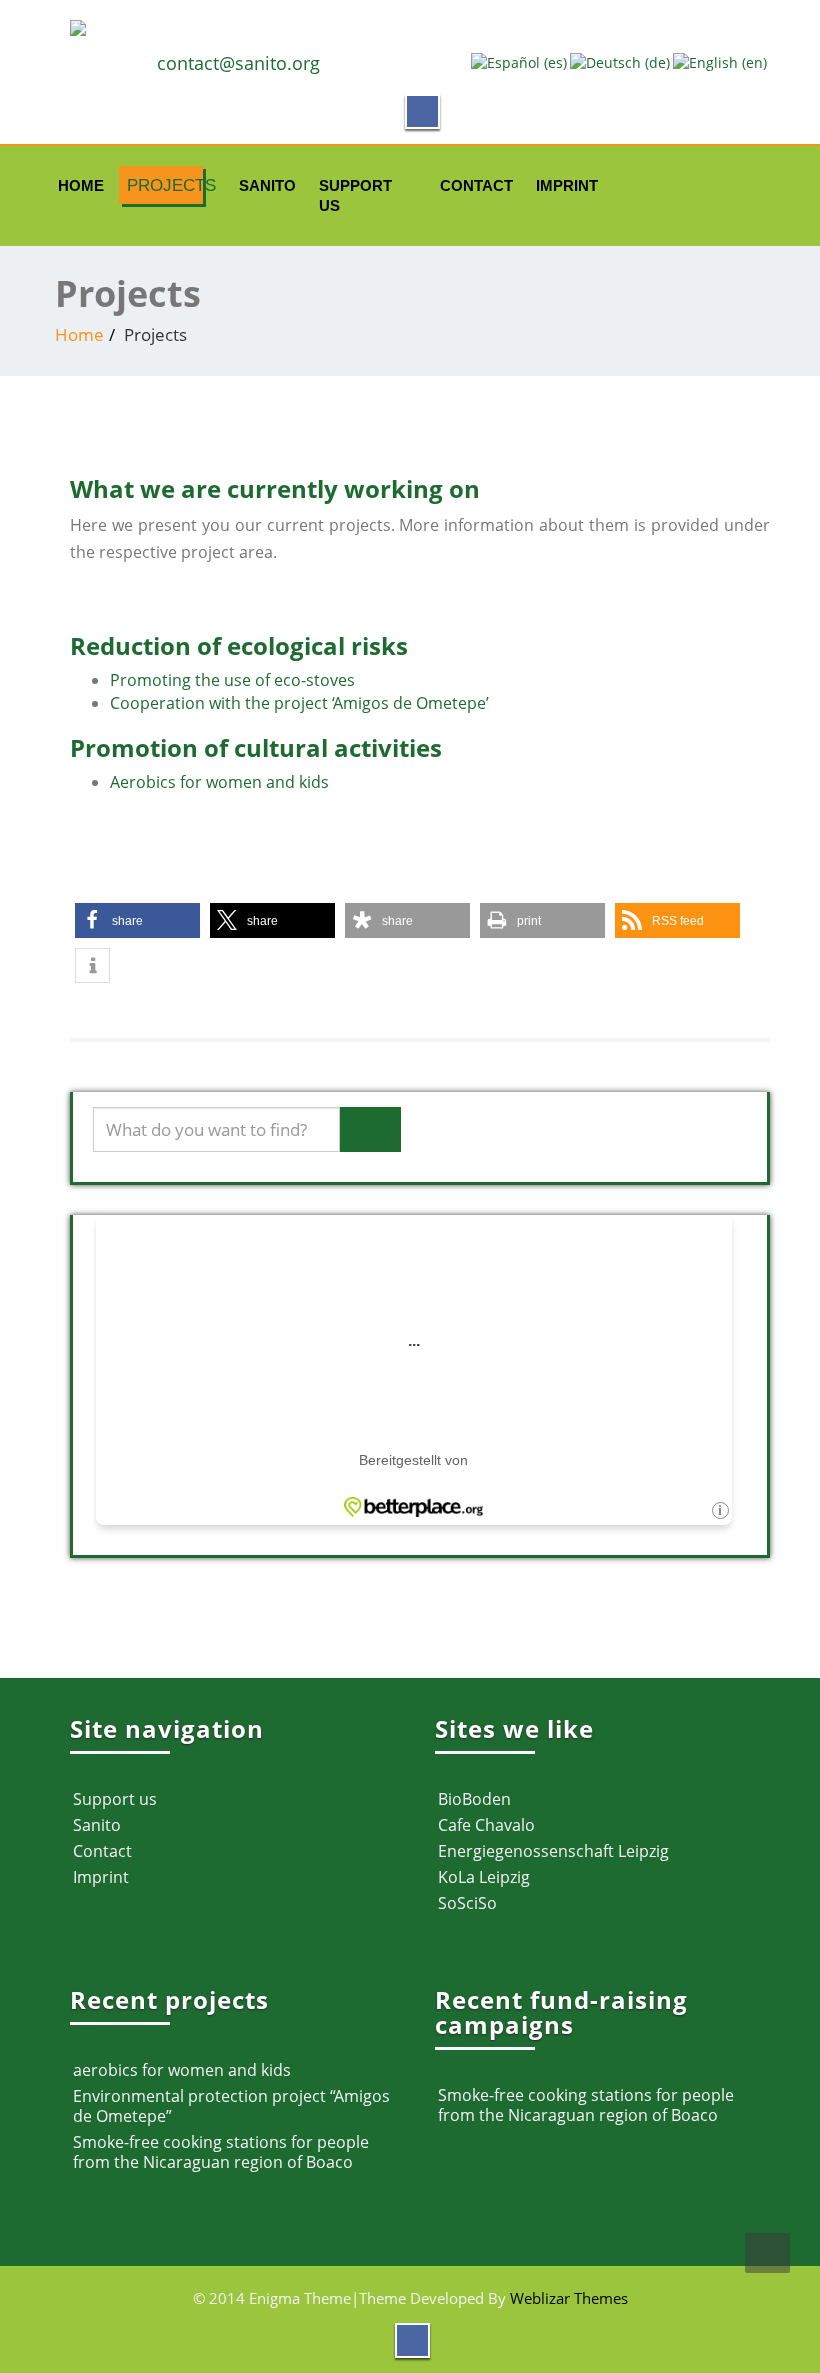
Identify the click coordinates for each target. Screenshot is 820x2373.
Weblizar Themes (569, 2298)
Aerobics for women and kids (219, 782)
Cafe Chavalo (486, 1825)
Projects (165, 185)
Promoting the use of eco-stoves (232, 680)
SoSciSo (467, 1903)
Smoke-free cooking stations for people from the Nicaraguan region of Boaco (221, 2152)
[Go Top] (767, 2253)
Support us (355, 190)
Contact (471, 185)
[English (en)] (720, 61)
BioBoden (474, 1799)
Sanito (264, 185)
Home (79, 185)
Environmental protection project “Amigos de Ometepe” (231, 2106)
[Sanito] (420, 28)
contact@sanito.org (238, 63)
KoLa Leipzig (484, 1877)
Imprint (563, 185)
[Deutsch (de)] (620, 61)
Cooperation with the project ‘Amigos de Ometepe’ (299, 703)
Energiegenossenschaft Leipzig (553, 1851)
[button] (137, 920)
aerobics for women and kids (182, 2070)
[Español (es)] (519, 61)
